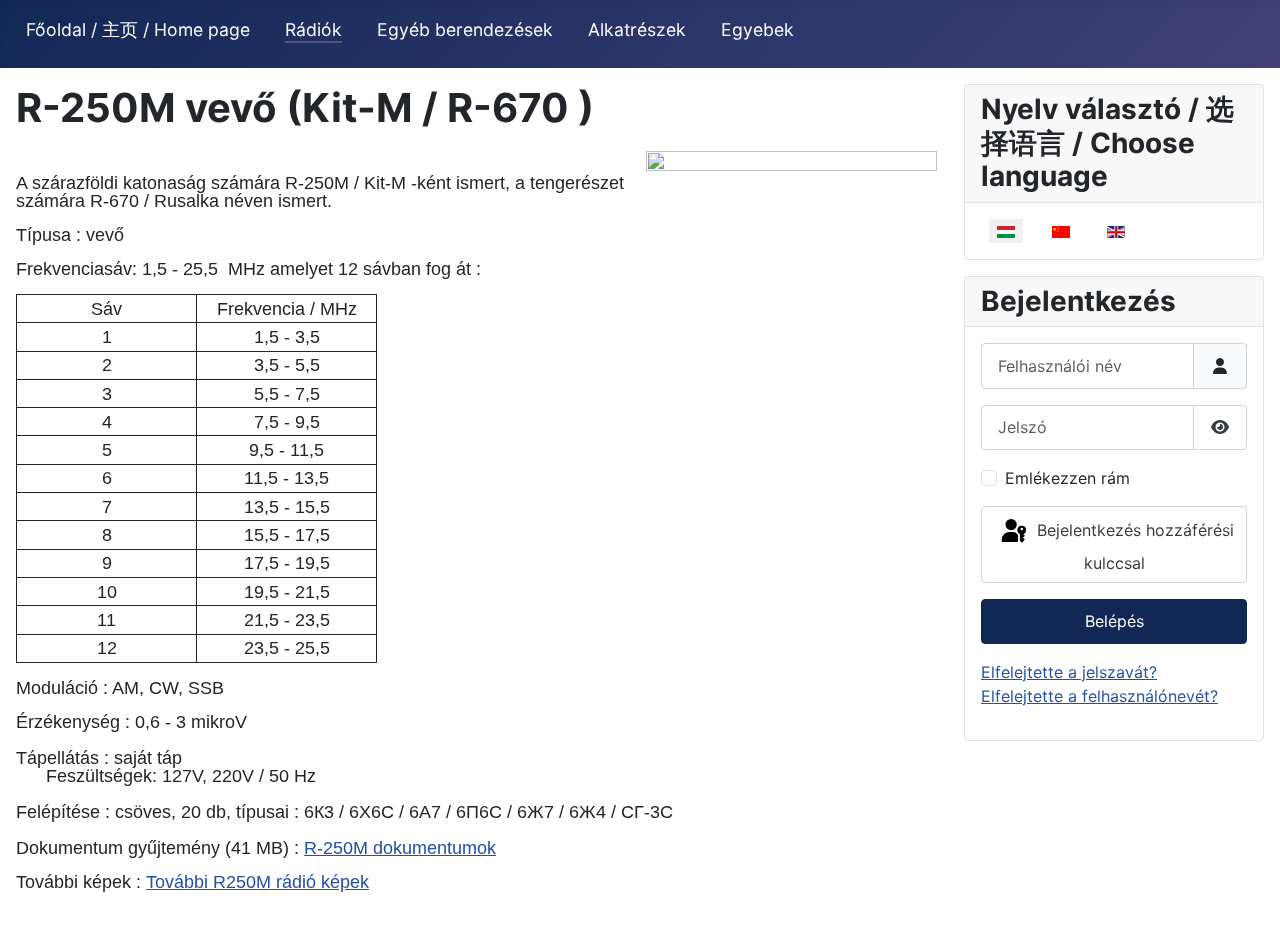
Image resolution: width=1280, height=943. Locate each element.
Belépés (1114, 621)
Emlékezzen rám (1067, 478)
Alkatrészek (637, 29)
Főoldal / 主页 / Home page (138, 29)
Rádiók (313, 29)
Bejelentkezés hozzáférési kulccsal (1133, 546)
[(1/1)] (791, 291)
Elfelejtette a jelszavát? (1069, 672)
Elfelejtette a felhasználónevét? (1099, 696)
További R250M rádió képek (257, 882)
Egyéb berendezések (465, 29)
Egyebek (757, 29)
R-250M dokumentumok (400, 848)
